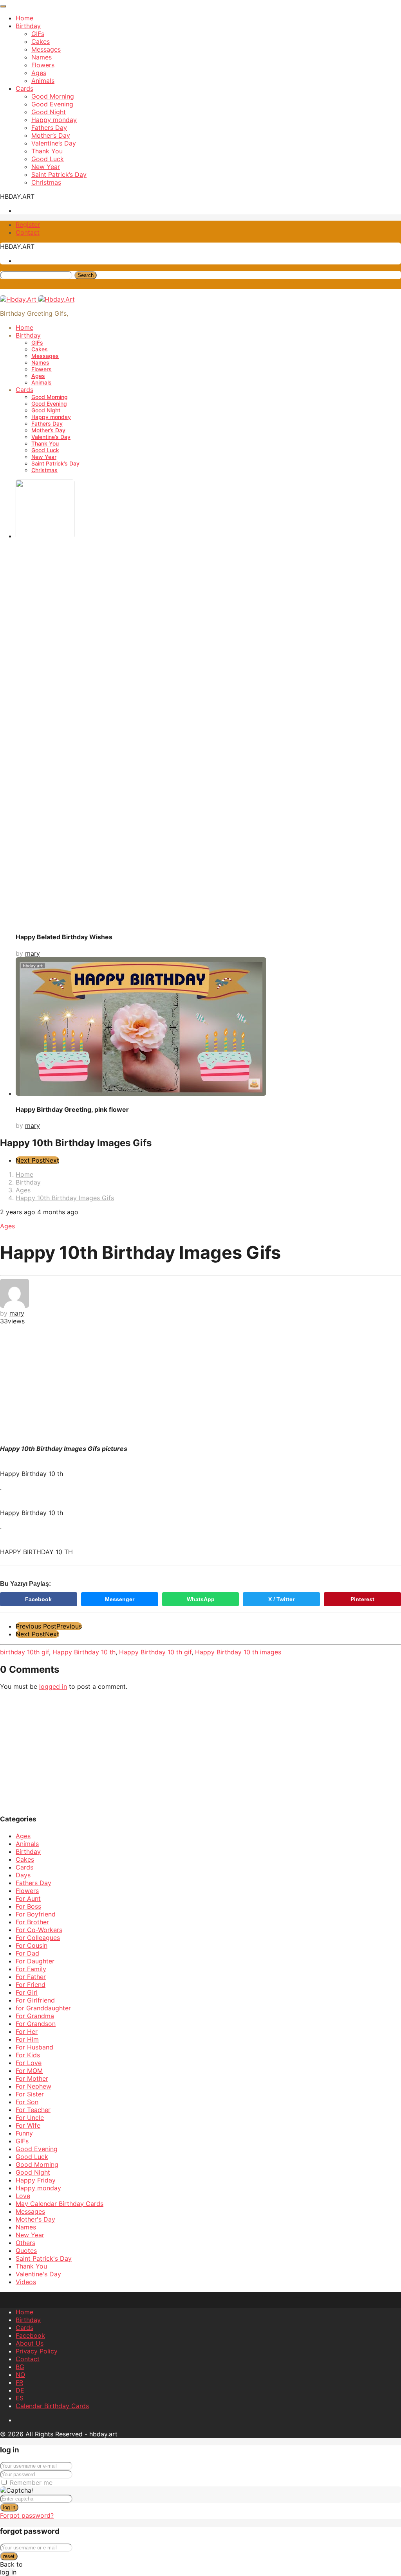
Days (23, 1875)
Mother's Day (35, 2219)
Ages (39, 73)
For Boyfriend (36, 1914)
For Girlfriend (35, 2000)
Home (24, 18)
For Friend (31, 1985)
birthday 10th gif (24, 1652)
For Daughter (35, 1961)
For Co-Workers (39, 1930)
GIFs (38, 34)
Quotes (26, 2251)
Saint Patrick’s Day (59, 174)
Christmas (46, 182)
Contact (28, 232)
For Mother (32, 2078)
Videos (26, 2282)
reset (9, 2556)
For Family (31, 1969)
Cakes (41, 41)
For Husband (34, 2047)
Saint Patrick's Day (44, 2258)
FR (19, 2382)
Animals (43, 81)
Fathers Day (49, 128)
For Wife (28, 2125)
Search (86, 275)
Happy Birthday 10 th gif (155, 1652)
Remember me (31, 2483)
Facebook (38, 1599)
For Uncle (30, 2118)
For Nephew (33, 2086)
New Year (46, 167)
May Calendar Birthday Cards (60, 2204)
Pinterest (362, 1599)
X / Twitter (281, 1599)
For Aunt (28, 1898)
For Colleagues (38, 1938)
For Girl (27, 1992)
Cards (24, 88)
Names (42, 57)
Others (25, 2243)
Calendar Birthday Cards (52, 2406)
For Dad (27, 1953)
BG (20, 2367)
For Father (31, 1977)
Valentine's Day (38, 2274)
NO (20, 2375)
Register (28, 225)
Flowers (43, 65)
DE (20, 2390)
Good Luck (48, 159)
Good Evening (52, 104)
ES (20, 2398)
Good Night (49, 112)
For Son (27, 2102)
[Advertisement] (200, 1384)
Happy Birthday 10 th (84, 1652)
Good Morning (53, 96)
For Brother (32, 1922)
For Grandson (36, 2024)
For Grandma (35, 2016)
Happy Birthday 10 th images (238, 1652)
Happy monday (54, 120)
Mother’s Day (51, 135)
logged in (53, 1686)
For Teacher (33, 2110)
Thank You (47, 151)
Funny (24, 2133)
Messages (46, 49)
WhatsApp (201, 1599)
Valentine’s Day (54, 143)
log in (9, 2507)
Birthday (28, 26)
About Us (30, 2343)
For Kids (28, 2055)
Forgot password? (27, 2515)
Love (23, 2196)
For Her (27, 2031)
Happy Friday (36, 2180)
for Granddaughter (43, 2008)
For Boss (28, 1906)
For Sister (30, 2094)
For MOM (29, 2071)
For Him (27, 2039)
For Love (29, 2063)
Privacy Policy (37, 2351)
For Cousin (32, 1945)
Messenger (120, 1599)
